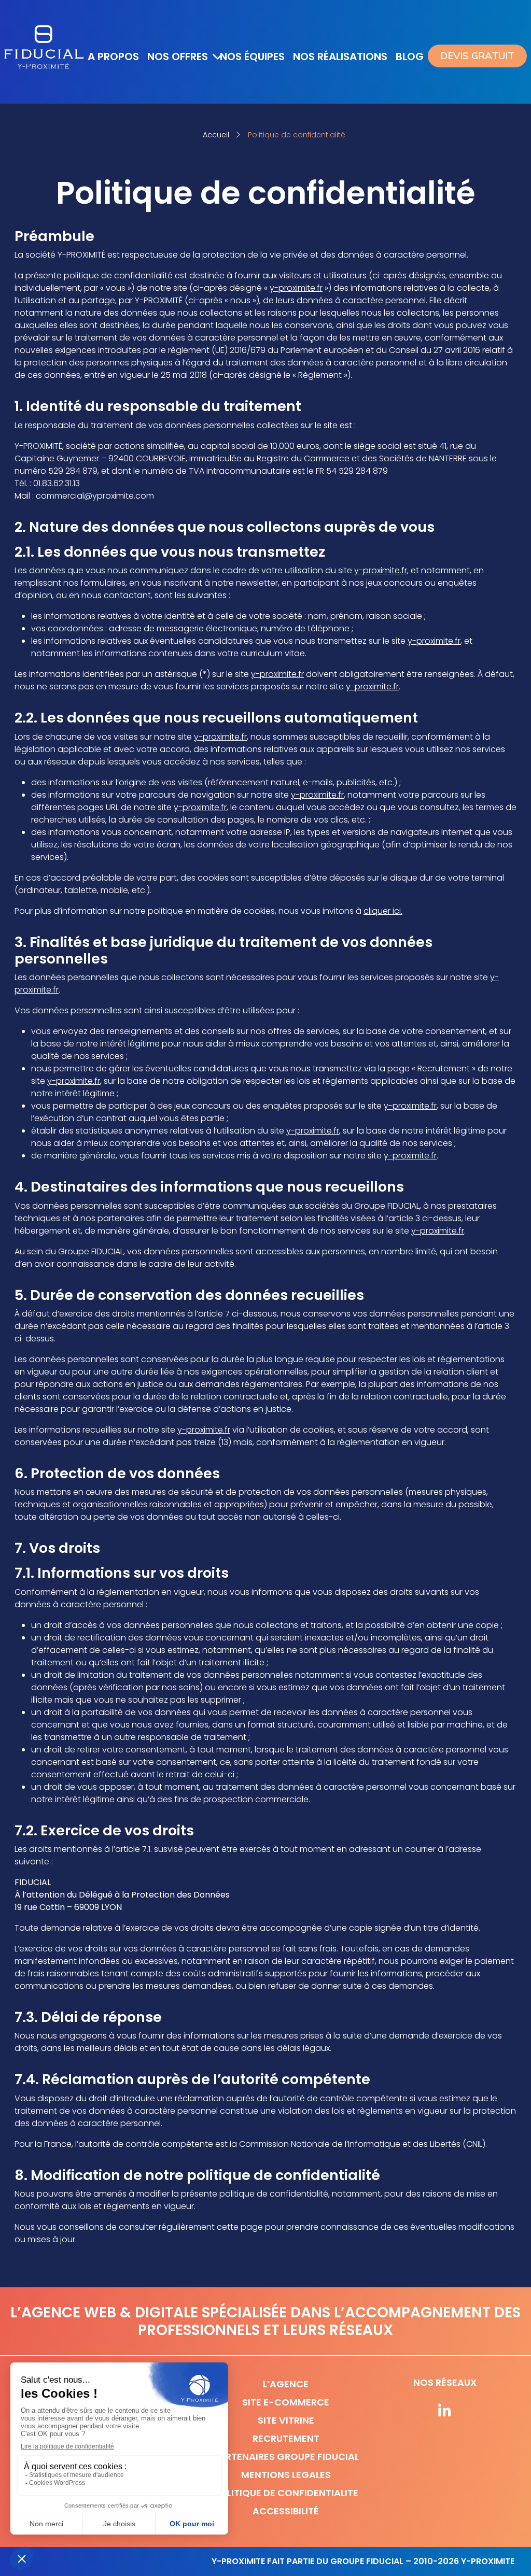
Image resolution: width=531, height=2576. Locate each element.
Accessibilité (286, 2511)
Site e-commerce (286, 2402)
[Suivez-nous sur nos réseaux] (445, 2412)
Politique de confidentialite (286, 2493)
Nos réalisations (340, 56)
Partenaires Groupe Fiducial (286, 2457)
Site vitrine (286, 2420)
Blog (410, 56)
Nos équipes (252, 56)
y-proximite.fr (296, 288)
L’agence (286, 2384)
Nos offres (178, 56)
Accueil (216, 135)
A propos (113, 56)
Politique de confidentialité (297, 135)
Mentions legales (286, 2475)
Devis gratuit (477, 56)
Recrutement (286, 2438)
